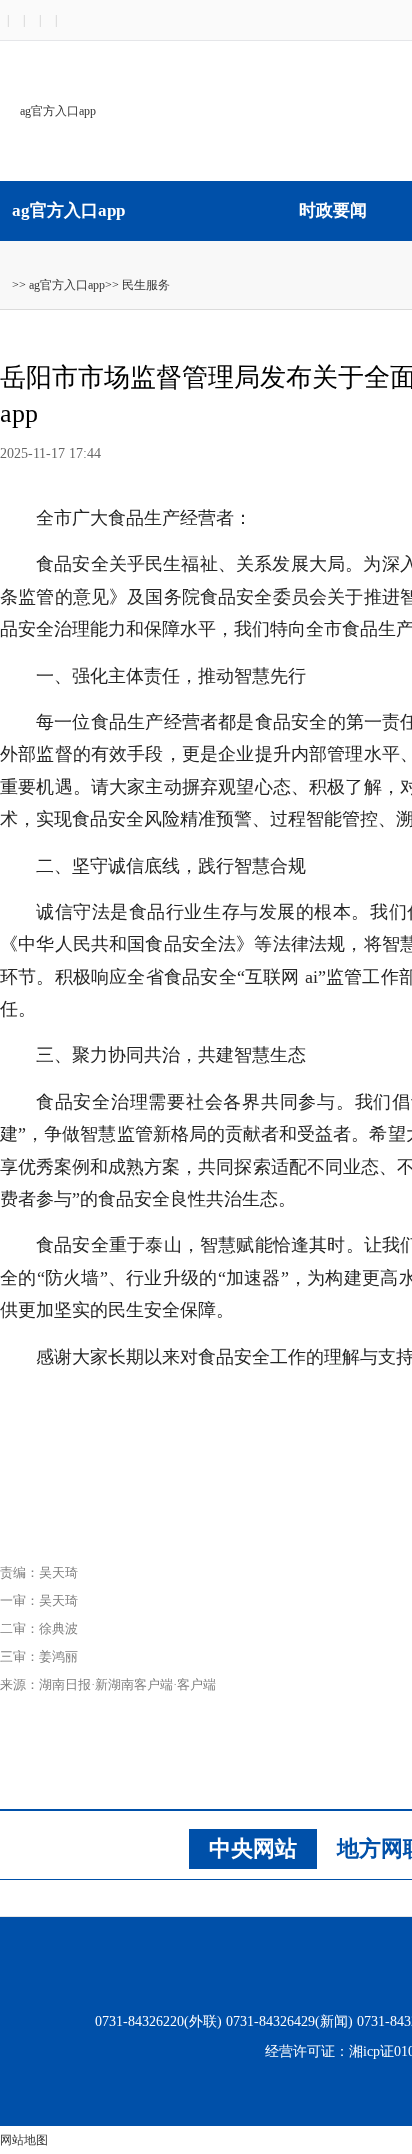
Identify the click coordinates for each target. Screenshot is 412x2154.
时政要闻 (333, 210)
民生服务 (146, 285)
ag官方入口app (58, 111)
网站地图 (24, 2140)
